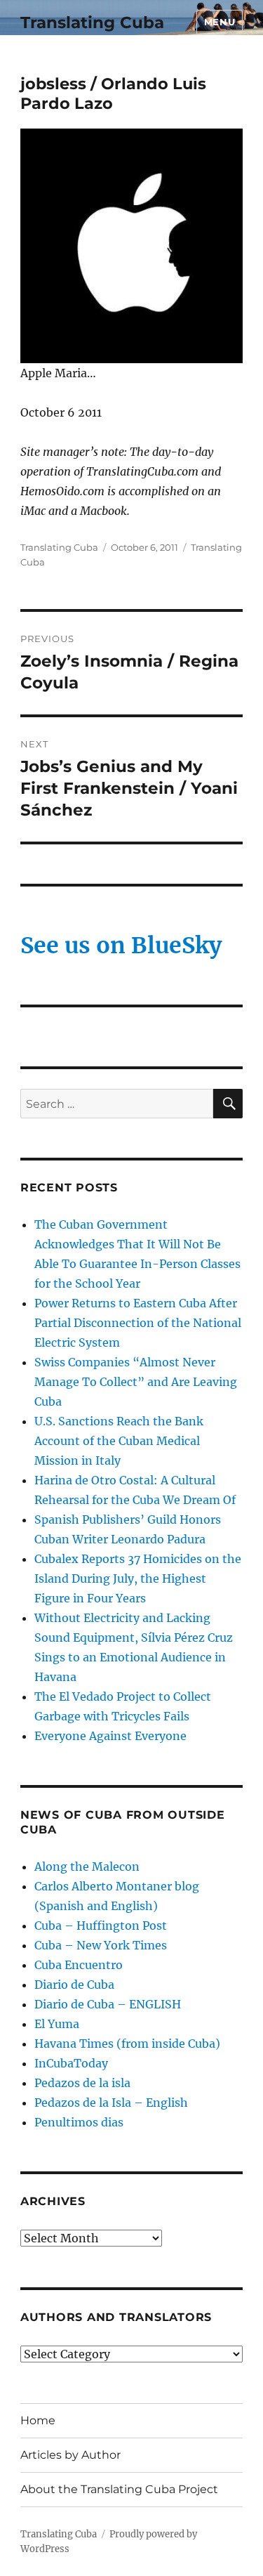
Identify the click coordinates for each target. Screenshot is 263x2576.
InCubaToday (71, 2063)
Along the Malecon (87, 1866)
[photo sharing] (131, 246)
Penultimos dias (79, 2122)
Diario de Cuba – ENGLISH (108, 2004)
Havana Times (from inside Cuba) (127, 2044)
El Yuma (57, 2024)
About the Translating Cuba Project (119, 2489)
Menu (220, 22)
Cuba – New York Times (101, 1945)
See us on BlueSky (121, 946)
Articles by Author (70, 2455)
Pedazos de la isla (82, 2083)
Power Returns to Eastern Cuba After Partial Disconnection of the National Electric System (138, 1323)
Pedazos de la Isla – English (111, 2103)
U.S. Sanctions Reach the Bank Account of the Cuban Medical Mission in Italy (119, 1441)
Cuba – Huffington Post (101, 1926)
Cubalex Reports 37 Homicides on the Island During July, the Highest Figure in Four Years (138, 1578)
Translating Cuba (92, 22)
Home (38, 2420)
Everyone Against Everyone (110, 1736)
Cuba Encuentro (79, 1965)
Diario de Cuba (74, 1985)
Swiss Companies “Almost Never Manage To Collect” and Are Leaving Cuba (136, 1382)
